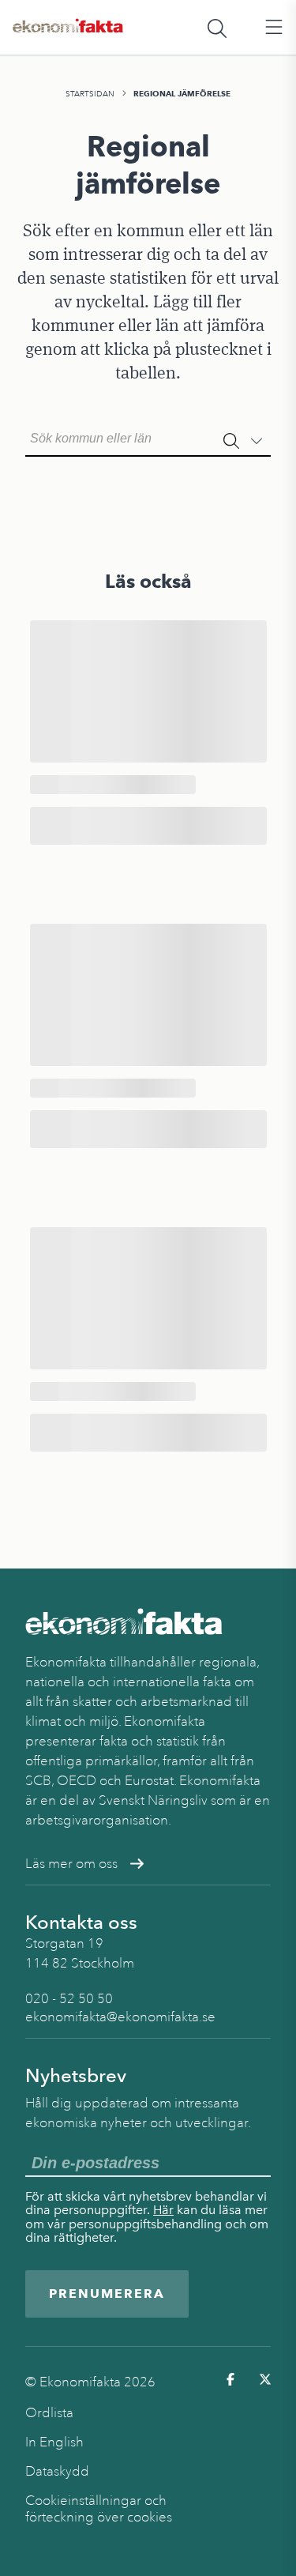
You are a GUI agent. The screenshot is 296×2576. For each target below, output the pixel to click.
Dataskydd (57, 2471)
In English (54, 2442)
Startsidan (90, 94)
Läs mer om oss (71, 1864)
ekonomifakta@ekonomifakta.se (120, 2017)
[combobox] (148, 437)
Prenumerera (107, 2294)
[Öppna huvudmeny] (274, 28)
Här (163, 2210)
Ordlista (49, 2413)
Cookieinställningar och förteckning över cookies (99, 2509)
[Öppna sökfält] (217, 28)
